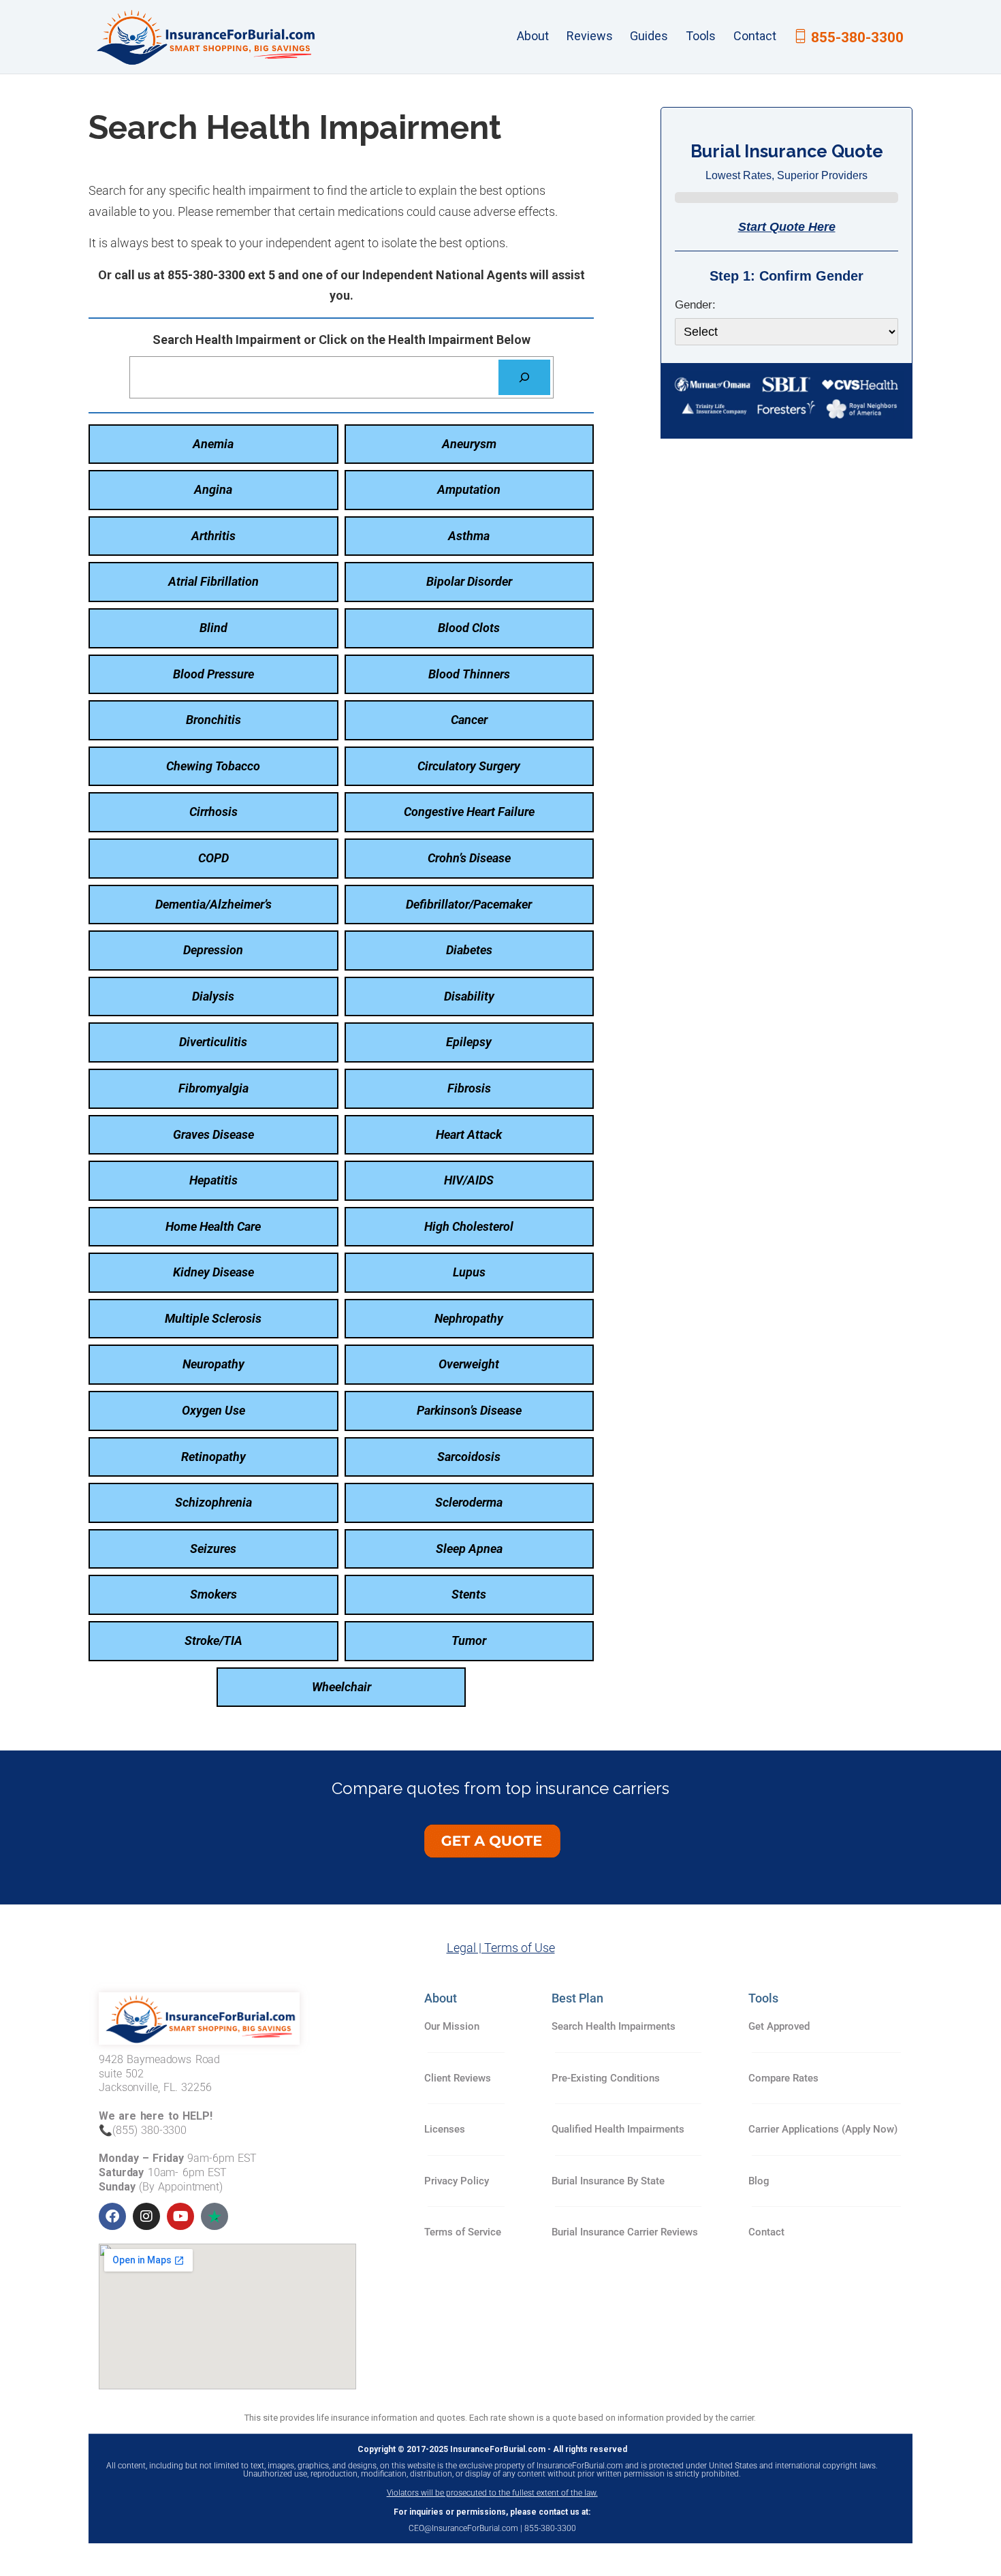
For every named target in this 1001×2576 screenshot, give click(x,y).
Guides (649, 36)
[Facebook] (112, 2216)
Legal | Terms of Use (501, 1948)
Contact (755, 36)
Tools (701, 36)
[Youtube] (180, 2216)
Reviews (590, 36)
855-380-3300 (857, 37)
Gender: (695, 305)
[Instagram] (146, 2216)
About (533, 36)
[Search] (524, 377)
